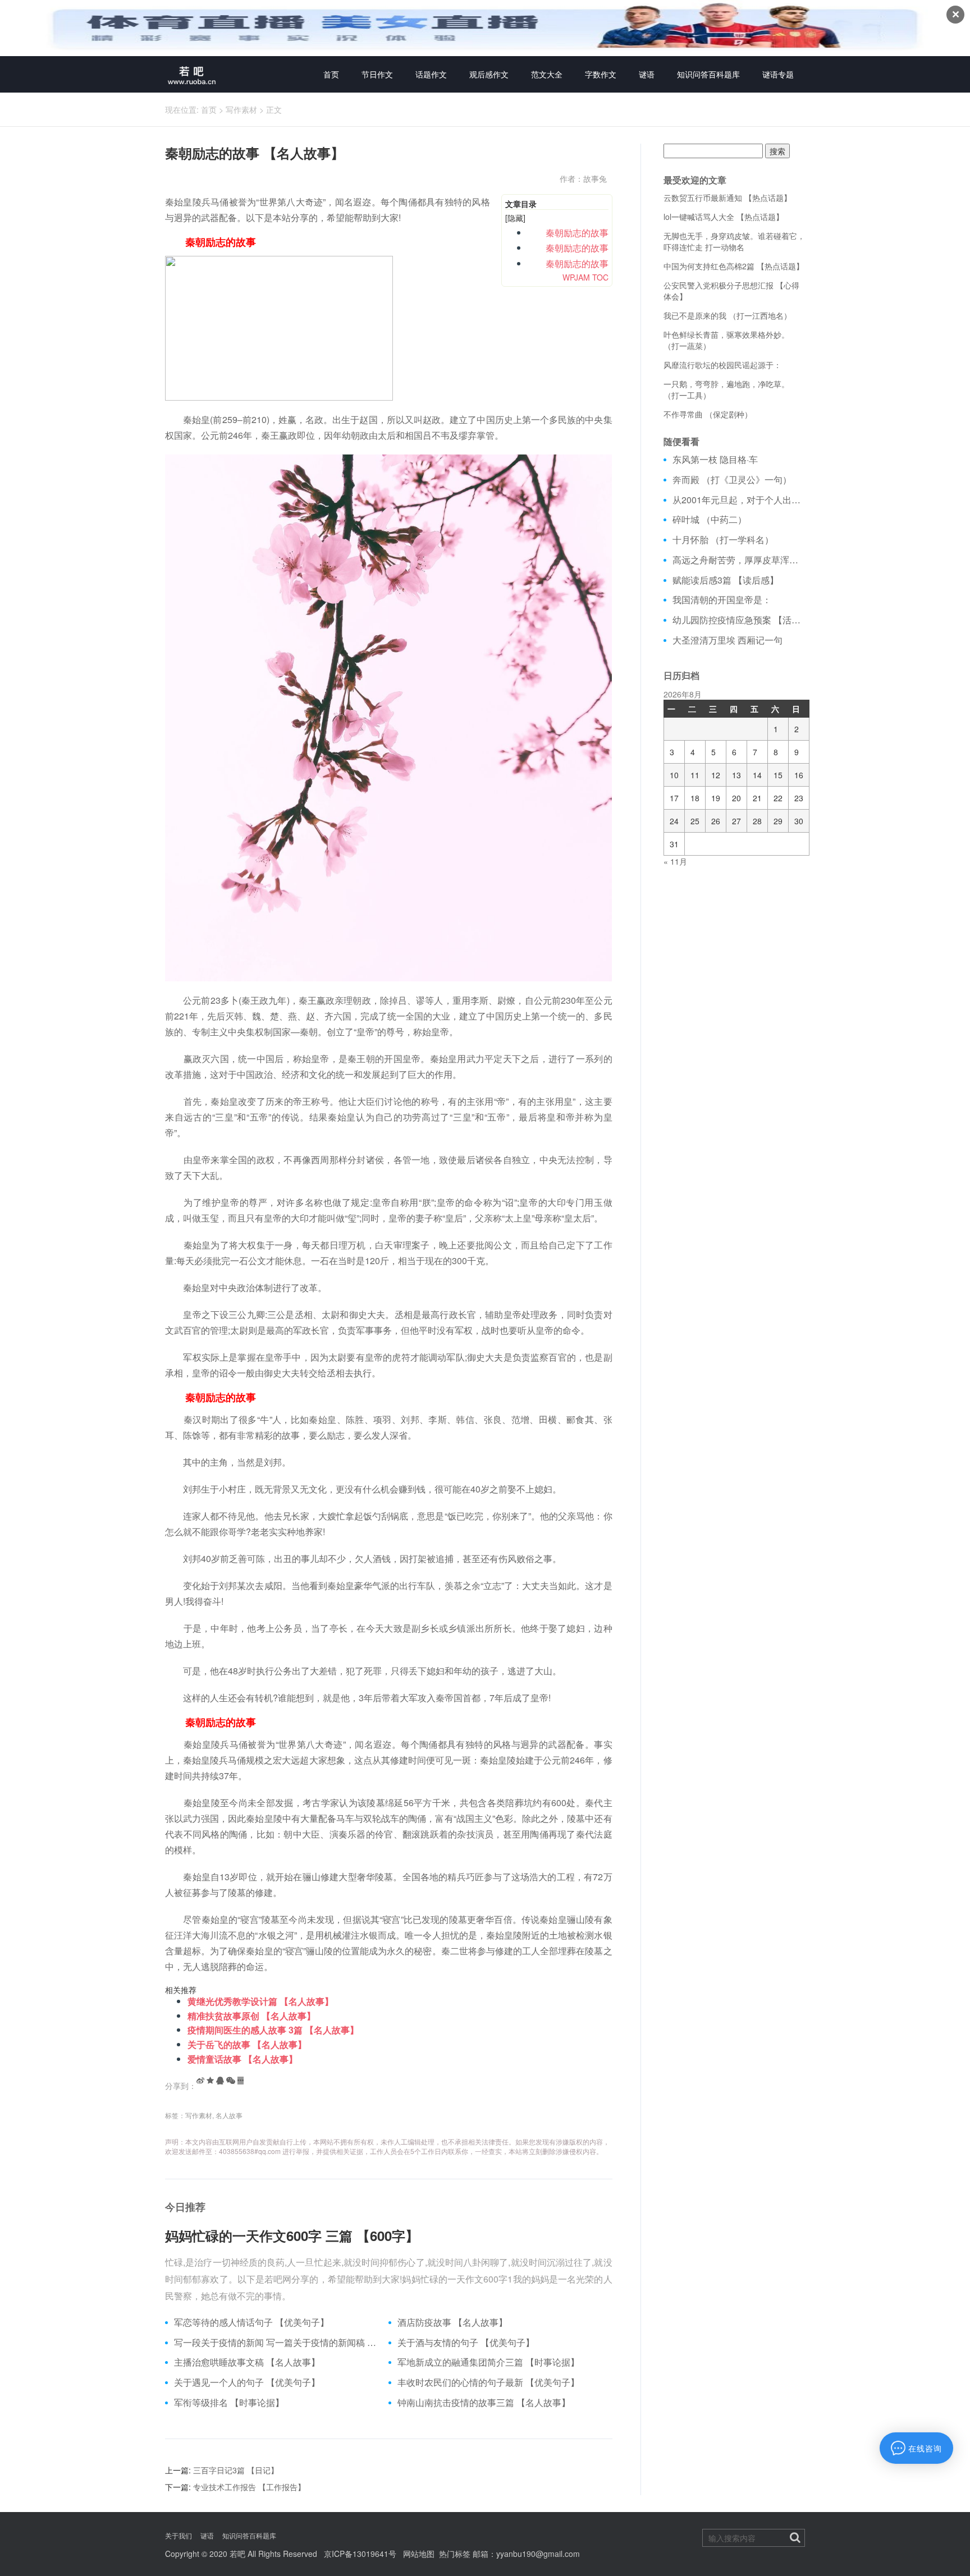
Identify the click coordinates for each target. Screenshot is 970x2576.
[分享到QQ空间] (210, 2081)
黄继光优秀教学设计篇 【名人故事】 (260, 2001)
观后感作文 (489, 74)
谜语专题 (778, 74)
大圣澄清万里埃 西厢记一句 (727, 640)
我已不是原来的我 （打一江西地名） (727, 315)
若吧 (237, 2554)
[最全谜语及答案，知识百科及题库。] (192, 74)
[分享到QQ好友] (220, 2081)
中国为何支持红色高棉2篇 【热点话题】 (734, 266)
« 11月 (675, 861)
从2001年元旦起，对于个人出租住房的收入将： (739, 500)
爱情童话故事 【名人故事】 (242, 2059)
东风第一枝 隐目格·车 (715, 460)
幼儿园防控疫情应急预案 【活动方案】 (739, 620)
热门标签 (455, 2554)
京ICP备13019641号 (360, 2554)
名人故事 (229, 2115)
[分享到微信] (231, 2081)
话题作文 (431, 74)
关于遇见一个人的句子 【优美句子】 (247, 2382)
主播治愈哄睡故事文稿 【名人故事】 (247, 2362)
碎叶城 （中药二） (710, 520)
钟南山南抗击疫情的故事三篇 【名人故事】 (484, 2403)
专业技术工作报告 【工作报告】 (249, 2487)
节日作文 (377, 74)
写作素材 (241, 109)
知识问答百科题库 (708, 74)
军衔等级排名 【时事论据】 (229, 2403)
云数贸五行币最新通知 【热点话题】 (727, 198)
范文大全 (547, 74)
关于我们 (179, 2535)
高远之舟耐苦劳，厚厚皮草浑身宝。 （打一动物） (739, 560)
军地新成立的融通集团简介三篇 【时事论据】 (488, 2362)
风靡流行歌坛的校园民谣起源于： (722, 365)
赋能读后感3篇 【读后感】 (726, 580)
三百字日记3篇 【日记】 (236, 2470)
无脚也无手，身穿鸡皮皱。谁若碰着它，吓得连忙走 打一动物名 (734, 241)
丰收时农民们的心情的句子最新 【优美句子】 (488, 2382)
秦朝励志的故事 (568, 233)
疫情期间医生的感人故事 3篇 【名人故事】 (273, 2030)
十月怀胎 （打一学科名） (723, 540)
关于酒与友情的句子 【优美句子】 (466, 2343)
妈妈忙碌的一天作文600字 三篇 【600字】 (292, 2235)
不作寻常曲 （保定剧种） (708, 414)
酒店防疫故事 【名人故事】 (452, 2322)
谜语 (647, 74)
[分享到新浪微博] (200, 2081)
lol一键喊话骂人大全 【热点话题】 (724, 217)
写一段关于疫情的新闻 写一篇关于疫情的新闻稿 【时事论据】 (277, 2343)
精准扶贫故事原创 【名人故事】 (251, 2016)
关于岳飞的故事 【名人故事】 (247, 2044)
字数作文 (601, 74)
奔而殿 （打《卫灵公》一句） (732, 480)
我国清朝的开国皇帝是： (722, 600)
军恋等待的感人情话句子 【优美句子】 (251, 2322)
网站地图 (419, 2554)
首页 (331, 74)
